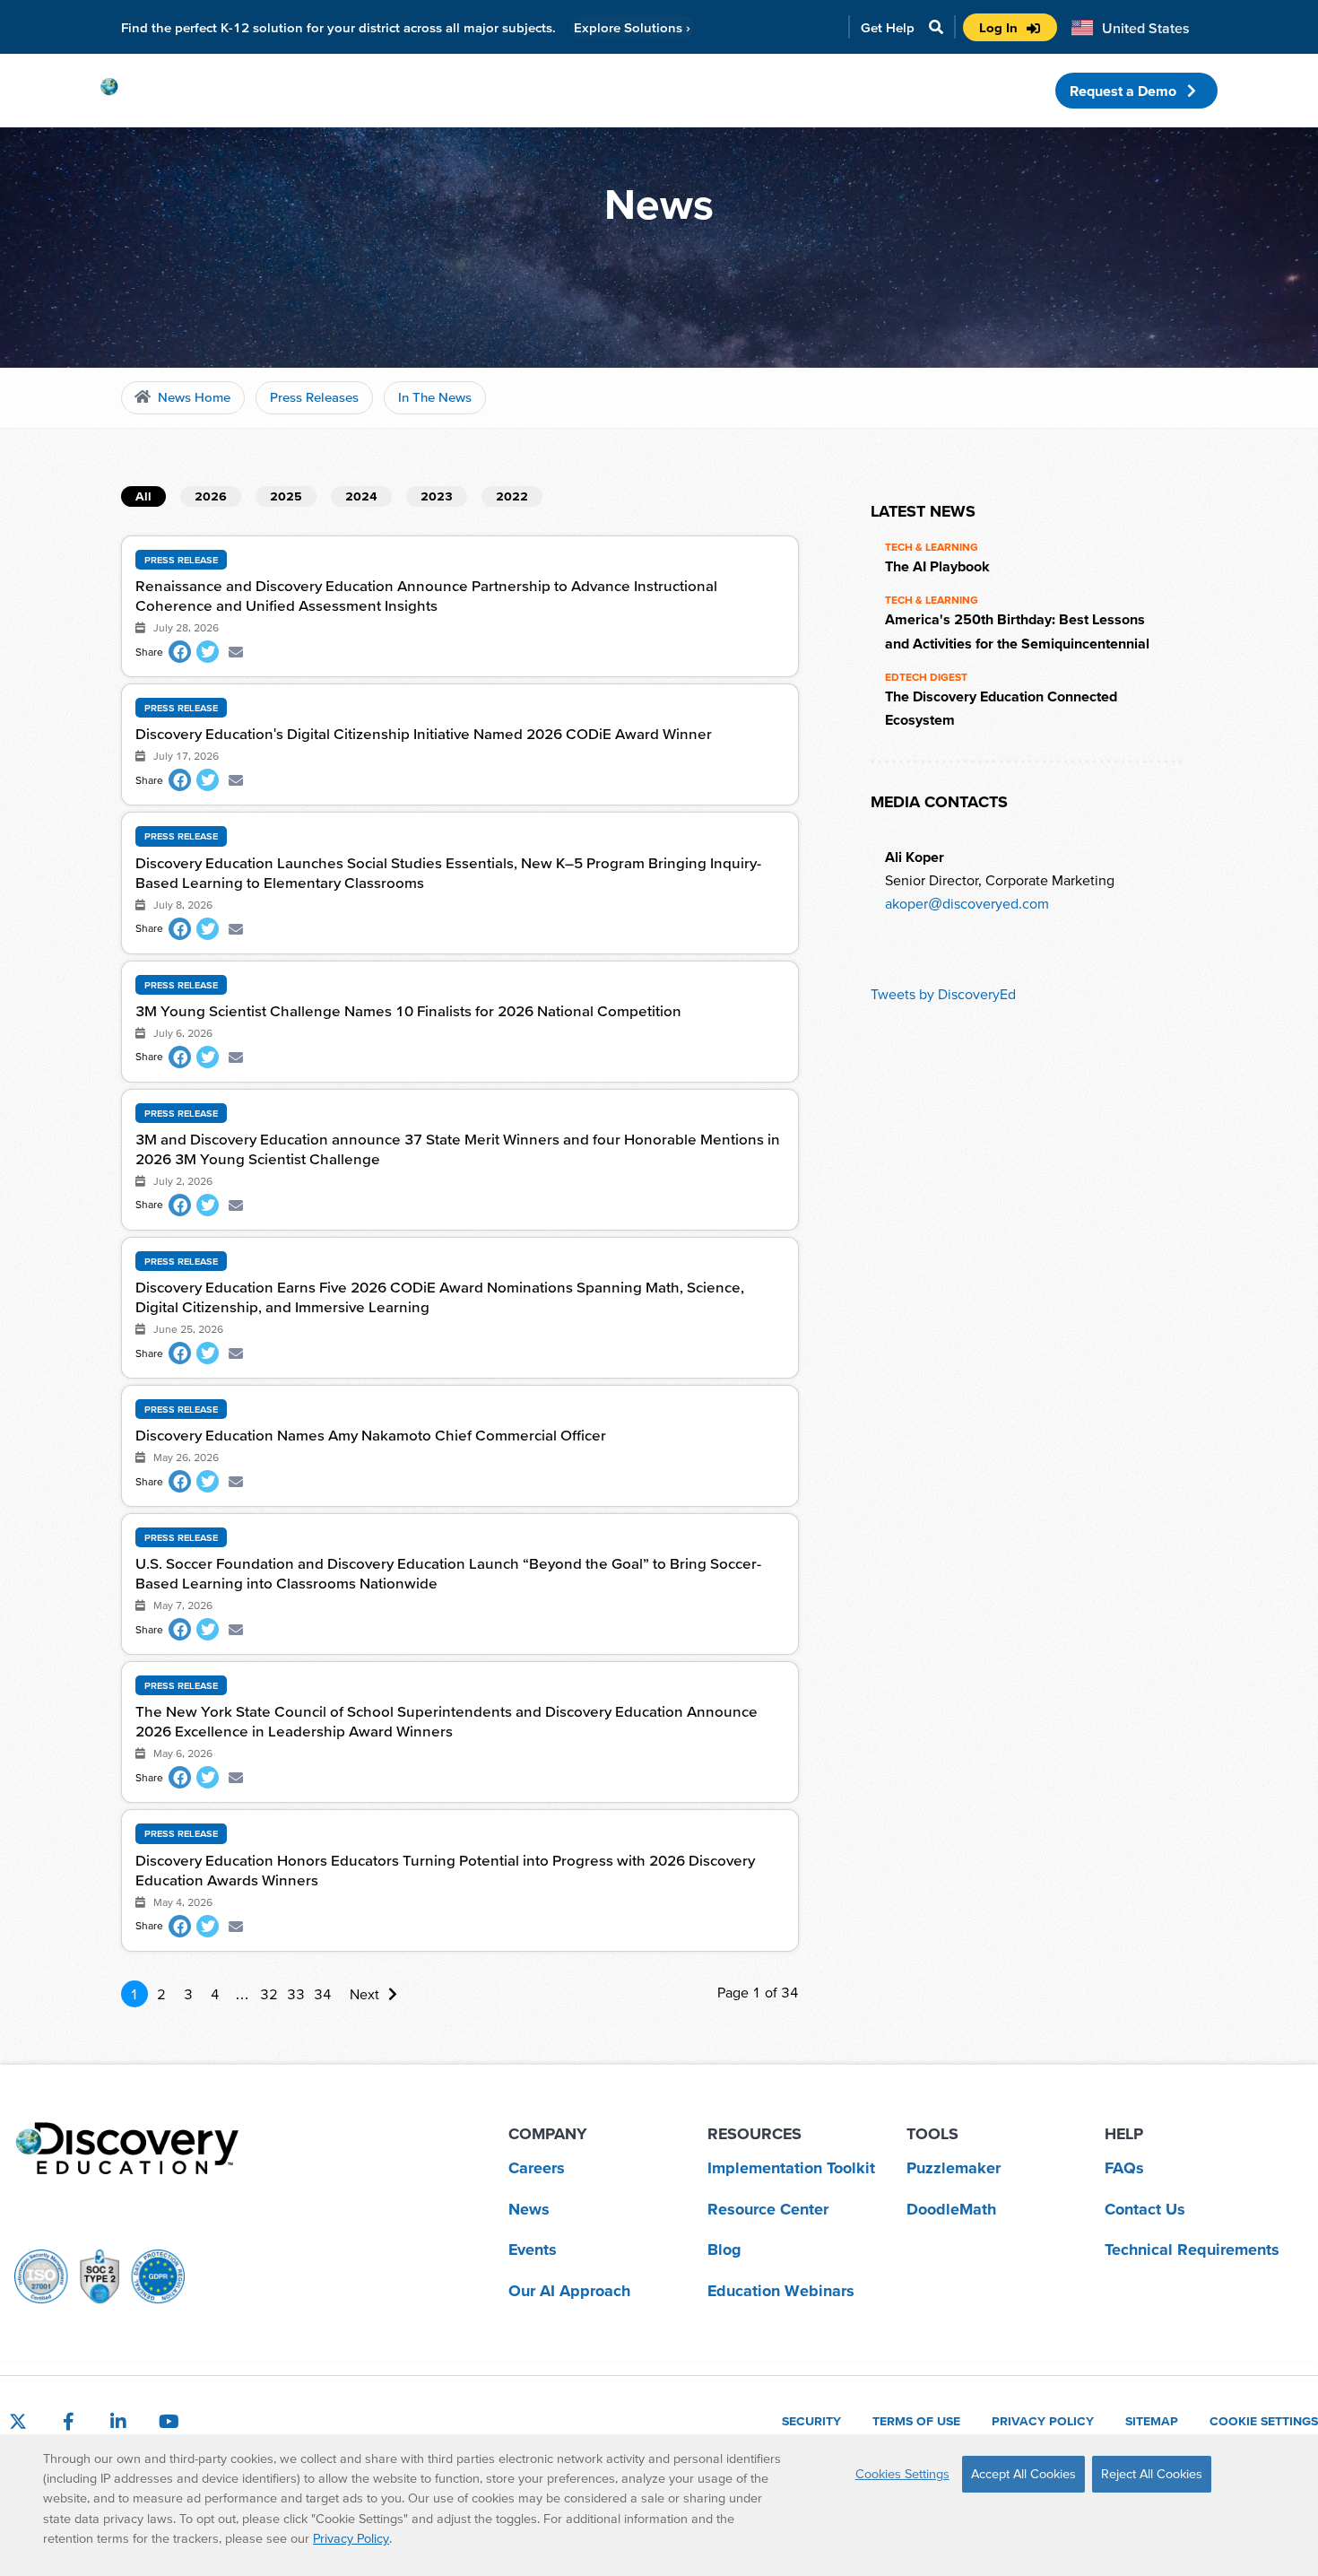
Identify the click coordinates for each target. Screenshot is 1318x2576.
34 (323, 1994)
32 (269, 1994)
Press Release (181, 560)
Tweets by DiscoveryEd (943, 994)
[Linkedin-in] (118, 2422)
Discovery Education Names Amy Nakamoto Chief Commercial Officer (371, 1435)
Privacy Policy (351, 2538)
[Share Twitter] (208, 652)
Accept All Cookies (1023, 2474)
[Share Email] (235, 652)
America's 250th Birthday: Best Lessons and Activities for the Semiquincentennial (1017, 631)
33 (296, 1994)
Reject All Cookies (1152, 2474)
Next (364, 1994)
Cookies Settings (902, 2474)
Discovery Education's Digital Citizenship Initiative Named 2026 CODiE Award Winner (424, 733)
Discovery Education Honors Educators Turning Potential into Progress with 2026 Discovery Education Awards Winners (445, 1870)
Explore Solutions (632, 27)
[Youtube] (169, 2422)
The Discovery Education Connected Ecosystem (1001, 708)
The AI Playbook (937, 566)
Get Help (888, 27)
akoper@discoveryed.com (967, 903)
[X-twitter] (18, 2422)
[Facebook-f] (68, 2422)
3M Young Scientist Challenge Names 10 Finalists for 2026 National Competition (408, 1010)
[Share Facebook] (180, 652)
